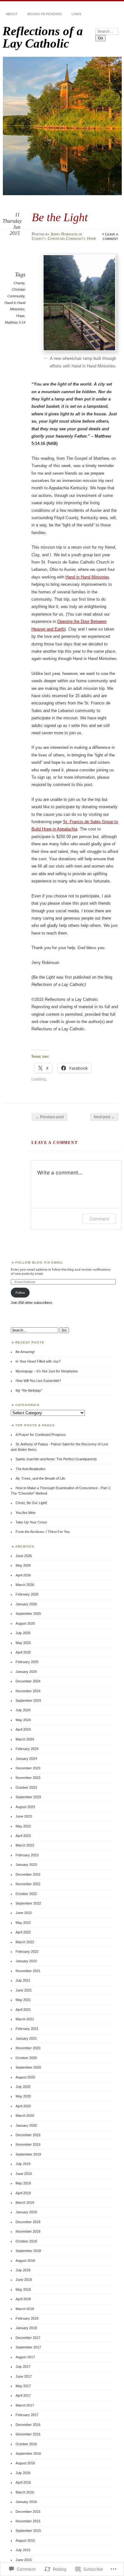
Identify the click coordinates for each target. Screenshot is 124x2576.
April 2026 (23, 1575)
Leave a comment (110, 236)
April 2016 (23, 2482)
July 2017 (23, 2367)
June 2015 (24, 2560)
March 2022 (25, 1942)
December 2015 (28, 2512)
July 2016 (23, 2473)
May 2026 (23, 1565)
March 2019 (25, 2203)
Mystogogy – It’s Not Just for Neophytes (47, 1371)
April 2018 (23, 2299)
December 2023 (28, 1768)
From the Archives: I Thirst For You (43, 1532)
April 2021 (23, 2010)
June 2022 (24, 1913)
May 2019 (23, 2183)
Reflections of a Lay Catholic (43, 37)
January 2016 (26, 2502)
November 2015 (28, 2521)
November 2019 (28, 2144)
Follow (20, 1293)
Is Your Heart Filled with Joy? (38, 1361)
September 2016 (28, 2454)
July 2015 (23, 2550)
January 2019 (26, 2212)
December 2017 (28, 2338)
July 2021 (23, 1980)
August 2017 (25, 2357)
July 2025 (23, 1633)
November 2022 (28, 1884)
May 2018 (23, 2289)
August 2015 (25, 2540)
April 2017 (23, 2395)
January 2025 (26, 1672)
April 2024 (23, 1729)
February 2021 (27, 2029)
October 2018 (26, 2241)
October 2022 (26, 1894)
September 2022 (28, 1903)
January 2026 (26, 1604)
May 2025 (23, 1643)
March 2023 (25, 1845)
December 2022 (28, 1874)
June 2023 (24, 1816)
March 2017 (25, 2405)
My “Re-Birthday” (29, 1390)
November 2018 (28, 2231)
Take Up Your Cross (31, 1522)
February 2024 (27, 1749)
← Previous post (49, 1117)
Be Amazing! (25, 1352)
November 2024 (28, 1691)
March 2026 (25, 1585)
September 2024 (28, 1701)
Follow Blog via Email (39, 1262)
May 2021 (23, 2000)
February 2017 (27, 2415)
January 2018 (26, 2328)
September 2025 (28, 1614)
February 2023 (27, 1855)
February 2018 (27, 2318)
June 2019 (24, 2174)
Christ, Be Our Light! (31, 1503)
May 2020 (23, 2096)
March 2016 (25, 2492)
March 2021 (25, 2019)
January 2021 (26, 2038)
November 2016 (28, 2434)
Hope (92, 239)
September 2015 (28, 2531)
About (12, 14)
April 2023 (23, 1836)
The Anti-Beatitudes (31, 1469)
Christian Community (66, 239)
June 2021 (24, 1990)
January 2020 (26, 2125)
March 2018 (25, 2309)
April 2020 (23, 2106)
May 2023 (23, 1826)
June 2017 (24, 2376)
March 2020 (25, 2116)
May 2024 (23, 1720)
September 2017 (28, 2347)
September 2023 (28, 1797)
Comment (99, 1219)
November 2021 (28, 1971)
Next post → (104, 1117)
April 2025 (23, 1652)
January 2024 (26, 1759)
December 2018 (28, 2222)
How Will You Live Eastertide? (38, 1381)
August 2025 (25, 1623)
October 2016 (26, 2444)
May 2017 (23, 2386)
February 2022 (27, 1952)
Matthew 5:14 (15, 322)
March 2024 (25, 1739)
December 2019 (28, 2135)
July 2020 (23, 2087)
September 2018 (28, 2251)
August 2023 (25, 1807)
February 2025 (27, 1662)
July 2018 (23, 2270)
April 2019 (23, 2193)
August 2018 (25, 2261)
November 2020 (28, 2048)
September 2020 (28, 2067)
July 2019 (23, 2164)
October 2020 (26, 2058)
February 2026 (27, 1594)
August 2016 (25, 2463)
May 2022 (23, 1923)
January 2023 (26, 1865)
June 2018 (24, 2280)
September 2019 (28, 2154)
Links (76, 14)
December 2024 (28, 1681)
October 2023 (26, 1787)
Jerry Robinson (64, 234)
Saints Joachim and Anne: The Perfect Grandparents (56, 1459)
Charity (39, 239)
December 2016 (28, 2425)
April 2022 (23, 1932)
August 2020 (25, 2077)
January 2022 (26, 1961)
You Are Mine (26, 1513)
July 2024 (23, 1710)
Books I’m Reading (45, 14)
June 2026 (24, 1556)
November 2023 (28, 1778)
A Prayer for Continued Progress (41, 1435)
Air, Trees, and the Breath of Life (40, 1478)
